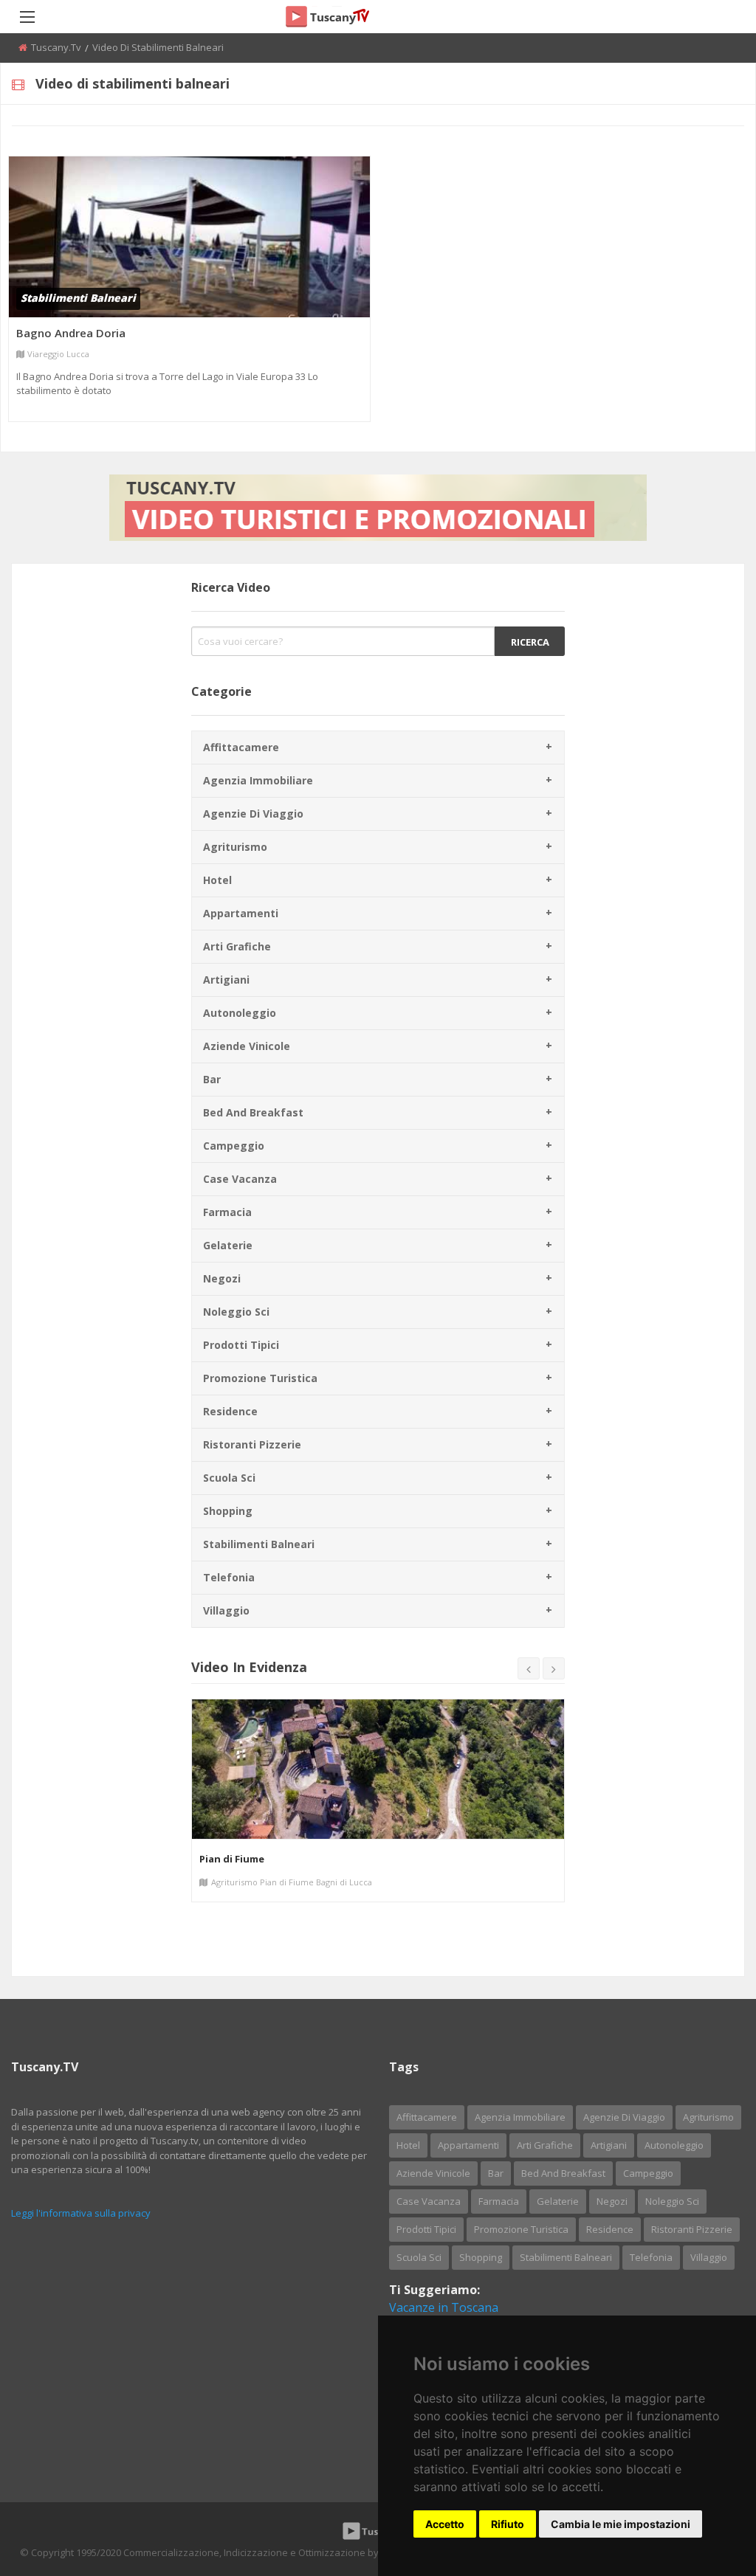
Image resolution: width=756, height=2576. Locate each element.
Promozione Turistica (260, 1378)
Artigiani (226, 980)
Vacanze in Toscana (444, 2307)
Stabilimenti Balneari (259, 1544)
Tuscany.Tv (56, 47)
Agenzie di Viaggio (253, 814)
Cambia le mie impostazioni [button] (621, 2524)
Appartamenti (241, 913)
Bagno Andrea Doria (71, 333)
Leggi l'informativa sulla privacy (81, 2213)
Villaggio (226, 1610)
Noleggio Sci (236, 1312)
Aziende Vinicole (247, 1046)
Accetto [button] (445, 2524)
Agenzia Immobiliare (258, 780)
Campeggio (234, 1146)
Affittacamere (241, 747)
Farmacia (227, 1212)
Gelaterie (228, 1245)
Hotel (217, 880)
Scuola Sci (229, 1478)
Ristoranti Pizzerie (252, 1444)
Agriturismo (235, 847)
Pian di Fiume (232, 1859)
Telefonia (229, 1577)
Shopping (228, 1511)
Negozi (222, 1278)
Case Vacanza (240, 1179)
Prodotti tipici (241, 1345)
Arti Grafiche (237, 946)
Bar (212, 1079)
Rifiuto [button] (508, 2524)
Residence (230, 1411)
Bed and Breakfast (253, 1112)
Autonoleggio (240, 1013)
